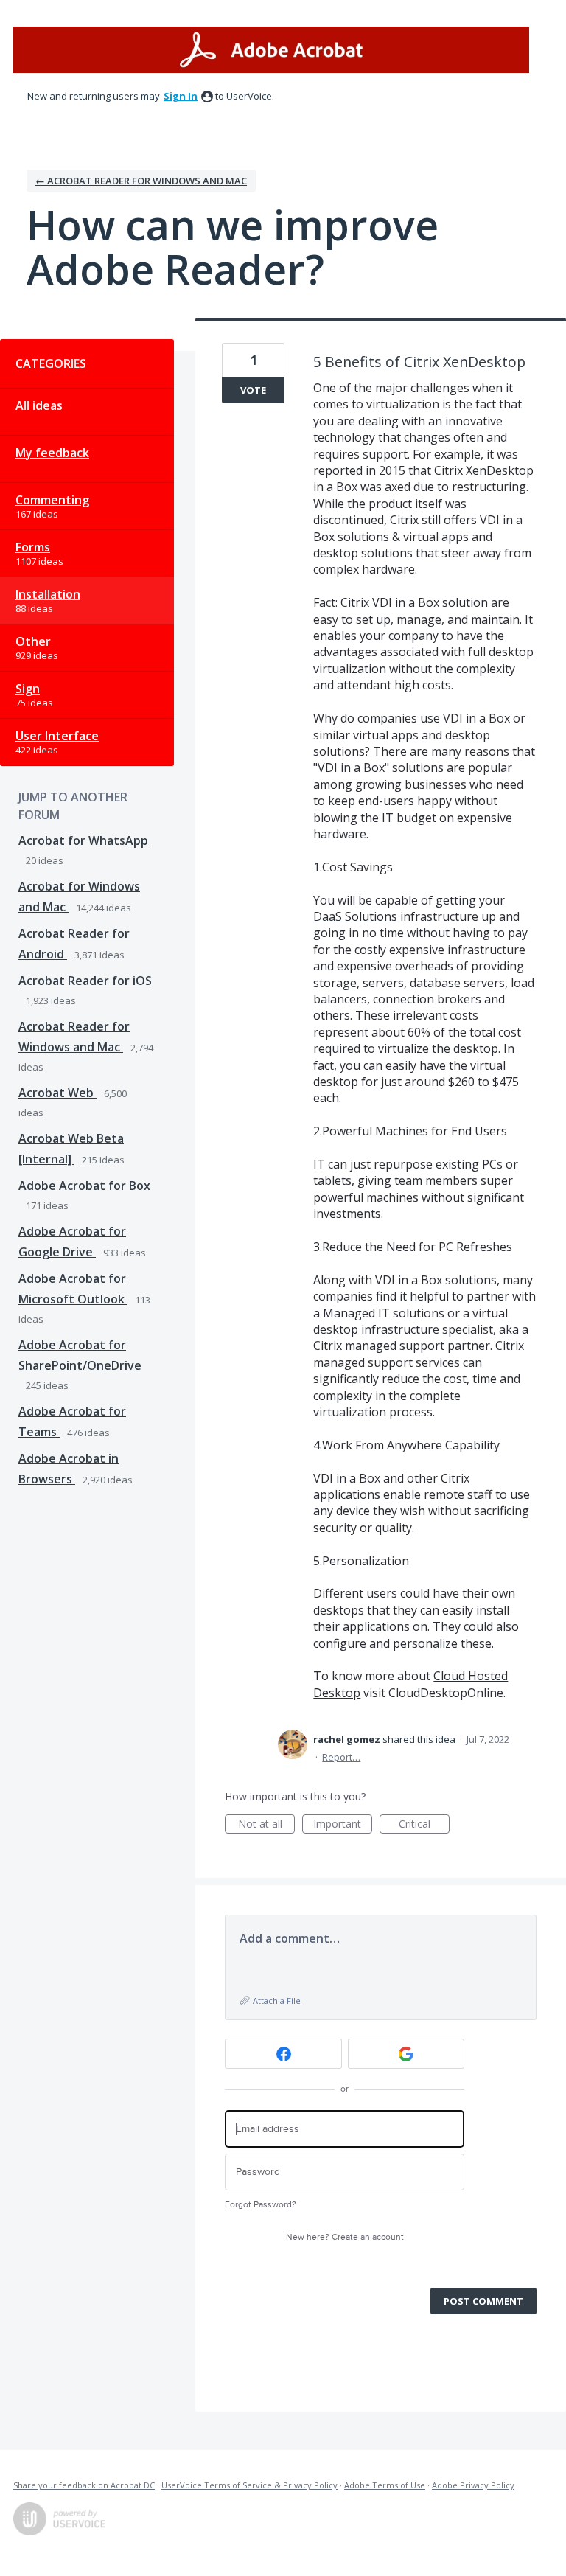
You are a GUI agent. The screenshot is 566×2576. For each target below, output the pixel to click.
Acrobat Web (57, 1093)
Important (343, 1825)
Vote (253, 390)
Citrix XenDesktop (484, 470)
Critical (424, 1825)
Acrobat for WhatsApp (83, 840)
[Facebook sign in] (283, 2054)
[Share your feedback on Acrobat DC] (271, 50)
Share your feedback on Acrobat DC (84, 2485)
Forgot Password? (261, 2205)
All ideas (39, 405)
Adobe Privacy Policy (473, 2485)
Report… (341, 1757)
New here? (345, 2237)
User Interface (57, 736)
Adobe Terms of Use (385, 2485)
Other (33, 641)
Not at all (266, 1825)
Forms (33, 547)
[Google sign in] (406, 2054)
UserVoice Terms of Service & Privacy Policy (249, 2485)
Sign (28, 689)
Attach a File (277, 2001)
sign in (181, 96)
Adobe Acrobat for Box (84, 1186)
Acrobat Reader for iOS (85, 981)
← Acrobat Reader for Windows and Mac (141, 181)
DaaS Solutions (355, 916)
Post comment (483, 2301)
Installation (48, 594)
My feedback (52, 453)
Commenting (52, 500)
